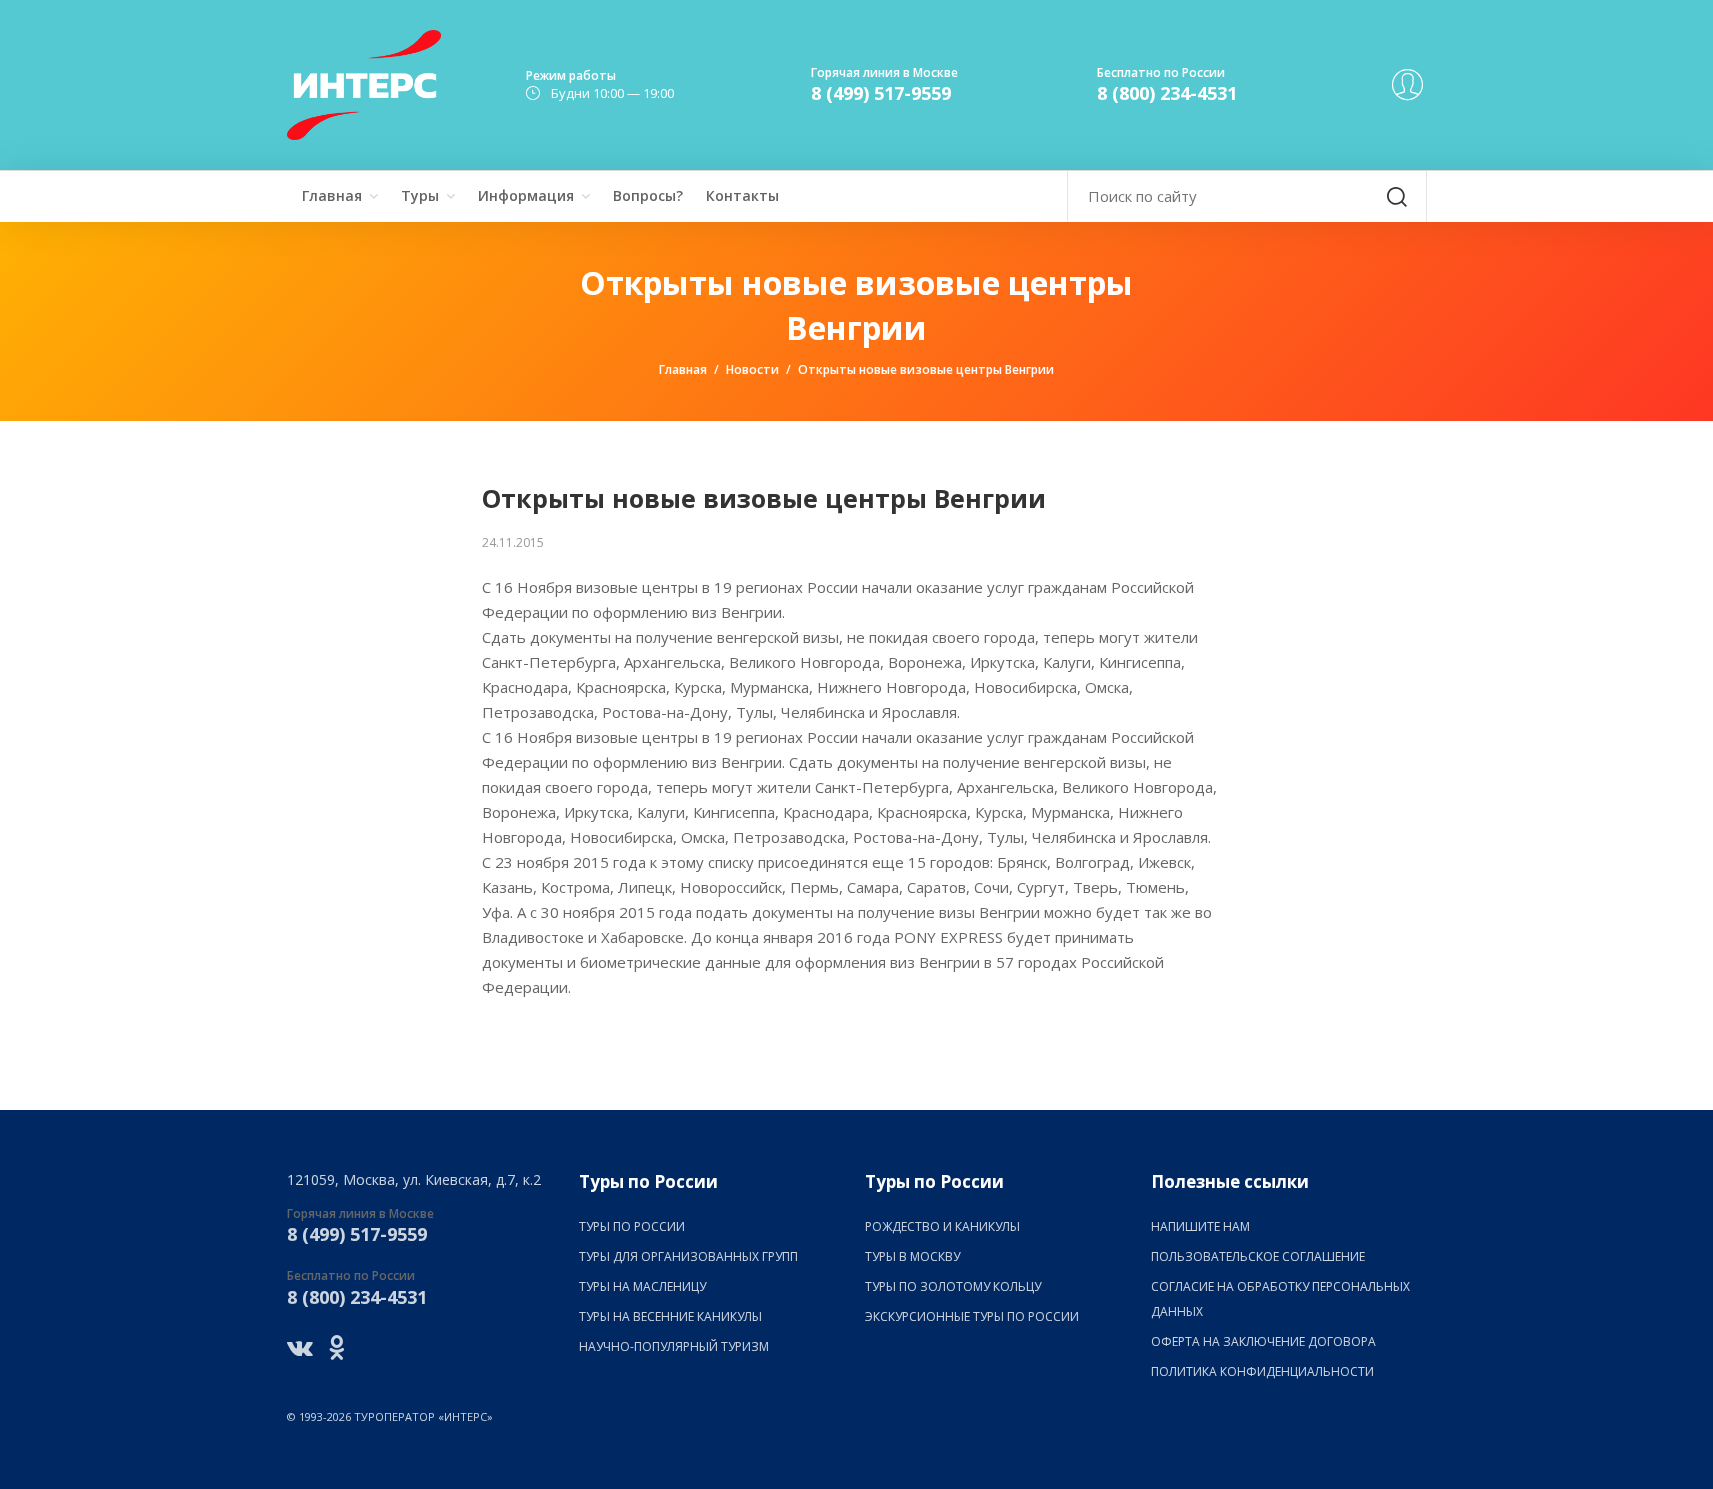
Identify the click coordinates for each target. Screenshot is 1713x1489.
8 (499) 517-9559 (881, 93)
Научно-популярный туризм (674, 1346)
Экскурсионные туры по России (972, 1316)
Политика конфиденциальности (1262, 1371)
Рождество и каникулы (942, 1226)
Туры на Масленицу (642, 1286)
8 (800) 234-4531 (1167, 93)
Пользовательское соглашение (1258, 1256)
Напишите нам (1200, 1226)
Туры (420, 195)
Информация (526, 195)
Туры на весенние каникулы (670, 1316)
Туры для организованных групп (688, 1256)
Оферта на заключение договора (1263, 1341)
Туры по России (632, 1226)
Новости (752, 369)
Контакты (742, 195)
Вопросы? (648, 195)
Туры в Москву (912, 1256)
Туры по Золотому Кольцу (953, 1286)
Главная (332, 195)
